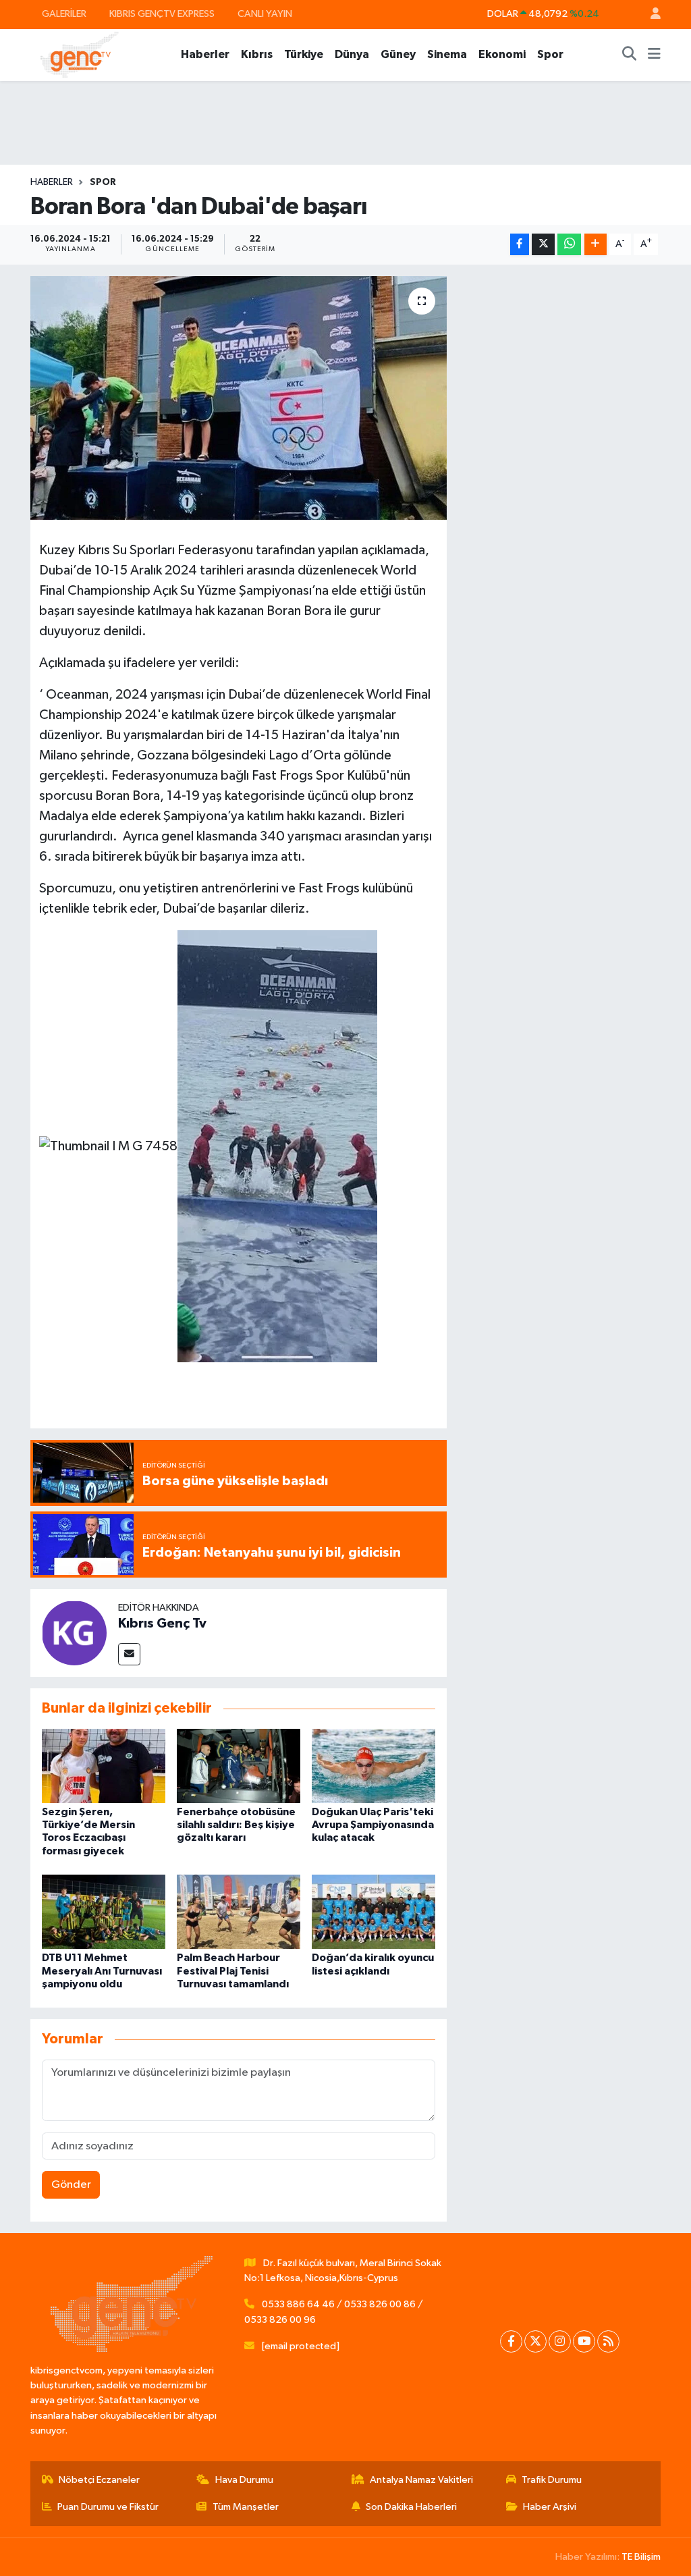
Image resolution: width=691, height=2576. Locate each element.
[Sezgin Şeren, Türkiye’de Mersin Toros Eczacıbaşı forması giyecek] (104, 1766)
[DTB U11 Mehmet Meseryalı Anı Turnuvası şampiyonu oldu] (104, 1911)
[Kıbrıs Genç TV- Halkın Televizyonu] (79, 54)
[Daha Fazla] (596, 245)
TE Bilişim (641, 2557)
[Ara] (630, 55)
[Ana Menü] (654, 55)
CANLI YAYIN (265, 14)
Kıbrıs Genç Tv (162, 1624)
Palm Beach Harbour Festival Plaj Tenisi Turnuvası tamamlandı (233, 1970)
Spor (550, 54)
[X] (535, 2341)
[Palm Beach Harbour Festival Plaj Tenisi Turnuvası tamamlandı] (239, 1911)
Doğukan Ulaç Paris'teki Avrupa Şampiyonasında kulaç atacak (373, 1825)
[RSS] (608, 2341)
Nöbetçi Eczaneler (99, 2480)
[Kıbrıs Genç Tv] (74, 1633)
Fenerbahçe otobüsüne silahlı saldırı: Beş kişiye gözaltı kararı (236, 1825)
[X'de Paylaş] (543, 245)
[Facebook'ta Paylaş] (520, 245)
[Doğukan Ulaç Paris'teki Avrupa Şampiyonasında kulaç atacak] (374, 1766)
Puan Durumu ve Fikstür (108, 2507)
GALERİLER (64, 14)
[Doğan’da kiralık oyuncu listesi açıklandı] (374, 1911)
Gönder (71, 2185)
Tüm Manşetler (246, 2507)
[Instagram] (560, 2341)
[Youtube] (584, 2341)
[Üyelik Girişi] (650, 15)
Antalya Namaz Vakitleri (421, 2480)
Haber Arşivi (550, 2507)
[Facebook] (511, 2341)
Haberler (205, 54)
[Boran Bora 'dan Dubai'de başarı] (239, 398)
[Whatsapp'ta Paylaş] (569, 245)
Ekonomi (502, 54)
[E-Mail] (129, 1654)
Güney (398, 54)
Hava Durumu (244, 2480)
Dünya (352, 54)
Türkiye (304, 54)
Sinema (447, 54)
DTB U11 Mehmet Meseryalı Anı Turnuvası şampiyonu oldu (102, 1970)
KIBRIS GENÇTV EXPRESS (162, 14)
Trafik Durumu (552, 2480)
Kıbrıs (257, 54)
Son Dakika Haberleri (411, 2507)
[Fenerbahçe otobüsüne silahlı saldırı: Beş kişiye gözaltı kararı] (239, 1766)
